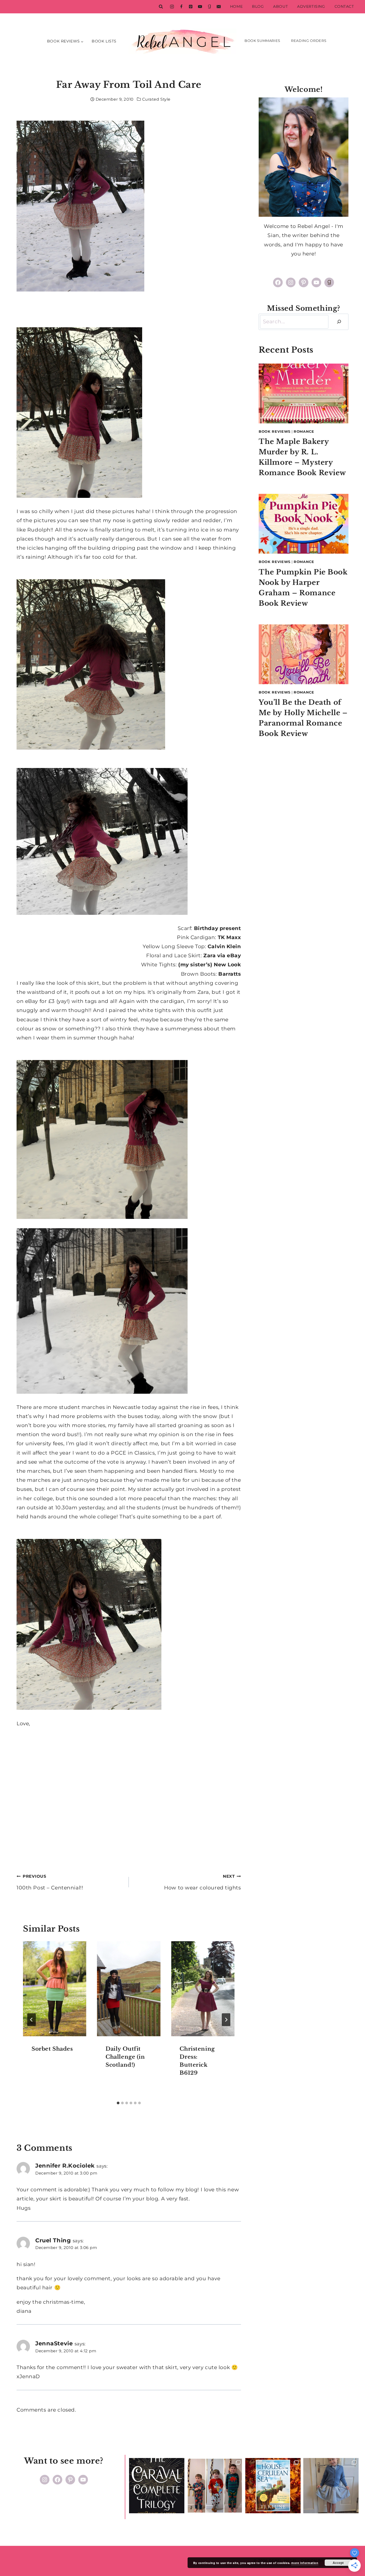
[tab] (118, 2103)
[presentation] (55, 1989)
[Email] (219, 7)
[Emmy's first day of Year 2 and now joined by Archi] (331, 2486)
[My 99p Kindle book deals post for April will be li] (157, 2486)
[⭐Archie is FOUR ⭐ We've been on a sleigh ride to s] (215, 2486)
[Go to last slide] (32, 2020)
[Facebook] (181, 7)
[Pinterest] (191, 7)
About (280, 6)
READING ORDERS (309, 41)
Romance (304, 431)
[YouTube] (200, 7)
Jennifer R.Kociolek (65, 2165)
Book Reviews (275, 431)
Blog (258, 6)
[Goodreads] (209, 7)
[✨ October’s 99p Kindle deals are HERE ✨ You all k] (273, 2486)
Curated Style (156, 99)
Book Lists (104, 41)
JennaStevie (54, 2343)
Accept (338, 2563)
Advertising (311, 6)
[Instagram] (172, 7)
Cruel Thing (53, 2240)
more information (305, 2563)
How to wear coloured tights (202, 1882)
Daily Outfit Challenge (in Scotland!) (125, 2057)
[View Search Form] (161, 7)
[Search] (339, 322)
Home (236, 6)
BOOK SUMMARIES (262, 41)
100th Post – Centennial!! (50, 1882)
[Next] (226, 2020)
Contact (344, 6)
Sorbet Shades (52, 2049)
